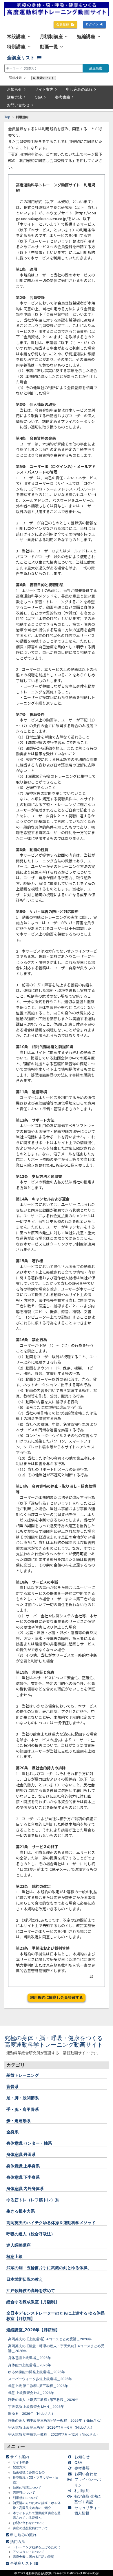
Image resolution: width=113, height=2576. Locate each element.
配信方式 (19, 2467)
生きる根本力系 (21, 2211)
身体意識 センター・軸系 (29, 2143)
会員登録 (63, 24)
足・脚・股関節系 (23, 2098)
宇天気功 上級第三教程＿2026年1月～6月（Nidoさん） (51, 2427)
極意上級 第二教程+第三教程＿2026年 (38, 2386)
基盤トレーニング (23, 2075)
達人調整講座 (19, 2245)
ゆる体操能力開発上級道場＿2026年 (37, 2372)
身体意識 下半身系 (23, 2177)
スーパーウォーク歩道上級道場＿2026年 (40, 2379)
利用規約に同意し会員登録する (57, 1997)
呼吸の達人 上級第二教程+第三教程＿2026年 (43, 2400)
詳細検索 (16, 78)
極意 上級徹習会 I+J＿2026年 (31, 2393)
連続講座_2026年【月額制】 (33, 2330)
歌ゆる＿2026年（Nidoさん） (32, 2414)
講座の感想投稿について (30, 2528)
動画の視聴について (27, 2488)
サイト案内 (44, 89)
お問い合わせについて (29, 2523)
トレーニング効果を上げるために (37, 2547)
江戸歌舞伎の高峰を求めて (31, 2290)
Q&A (39, 97)
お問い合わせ (18, 105)
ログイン (92, 24)
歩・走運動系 (19, 2121)
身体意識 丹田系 (21, 2154)
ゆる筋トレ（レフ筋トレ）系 (33, 2200)
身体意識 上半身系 (23, 2166)
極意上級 (14, 2256)
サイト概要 (21, 2462)
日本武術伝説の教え (25, 2279)
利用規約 (82, 2490)
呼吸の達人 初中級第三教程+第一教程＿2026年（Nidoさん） (56, 2421)
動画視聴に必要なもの (29, 2472)
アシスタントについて (29, 2552)
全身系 (12, 2132)
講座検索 (96, 68)
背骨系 (12, 2086)
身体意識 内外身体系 (25, 2188)
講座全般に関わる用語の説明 (33, 2557)
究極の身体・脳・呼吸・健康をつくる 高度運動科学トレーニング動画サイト (57, 2041)
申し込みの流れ (79, 89)
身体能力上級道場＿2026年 (30, 2365)
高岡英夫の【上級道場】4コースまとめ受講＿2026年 (50, 2339)
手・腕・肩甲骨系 (23, 2109)
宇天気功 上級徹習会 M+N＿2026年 (36, 2407)
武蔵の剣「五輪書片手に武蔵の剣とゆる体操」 (49, 2268)
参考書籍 (63, 97)
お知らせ (14, 89)
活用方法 (14, 97)
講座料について (24, 2493)
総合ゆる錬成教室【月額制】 (33, 2302)
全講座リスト (21, 58)
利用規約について (25, 2498)
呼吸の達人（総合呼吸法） (31, 2234)
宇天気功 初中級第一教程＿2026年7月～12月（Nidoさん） (54, 2434)
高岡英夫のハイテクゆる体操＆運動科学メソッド (51, 2223)
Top (7, 117)
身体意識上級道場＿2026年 (30, 2358)
